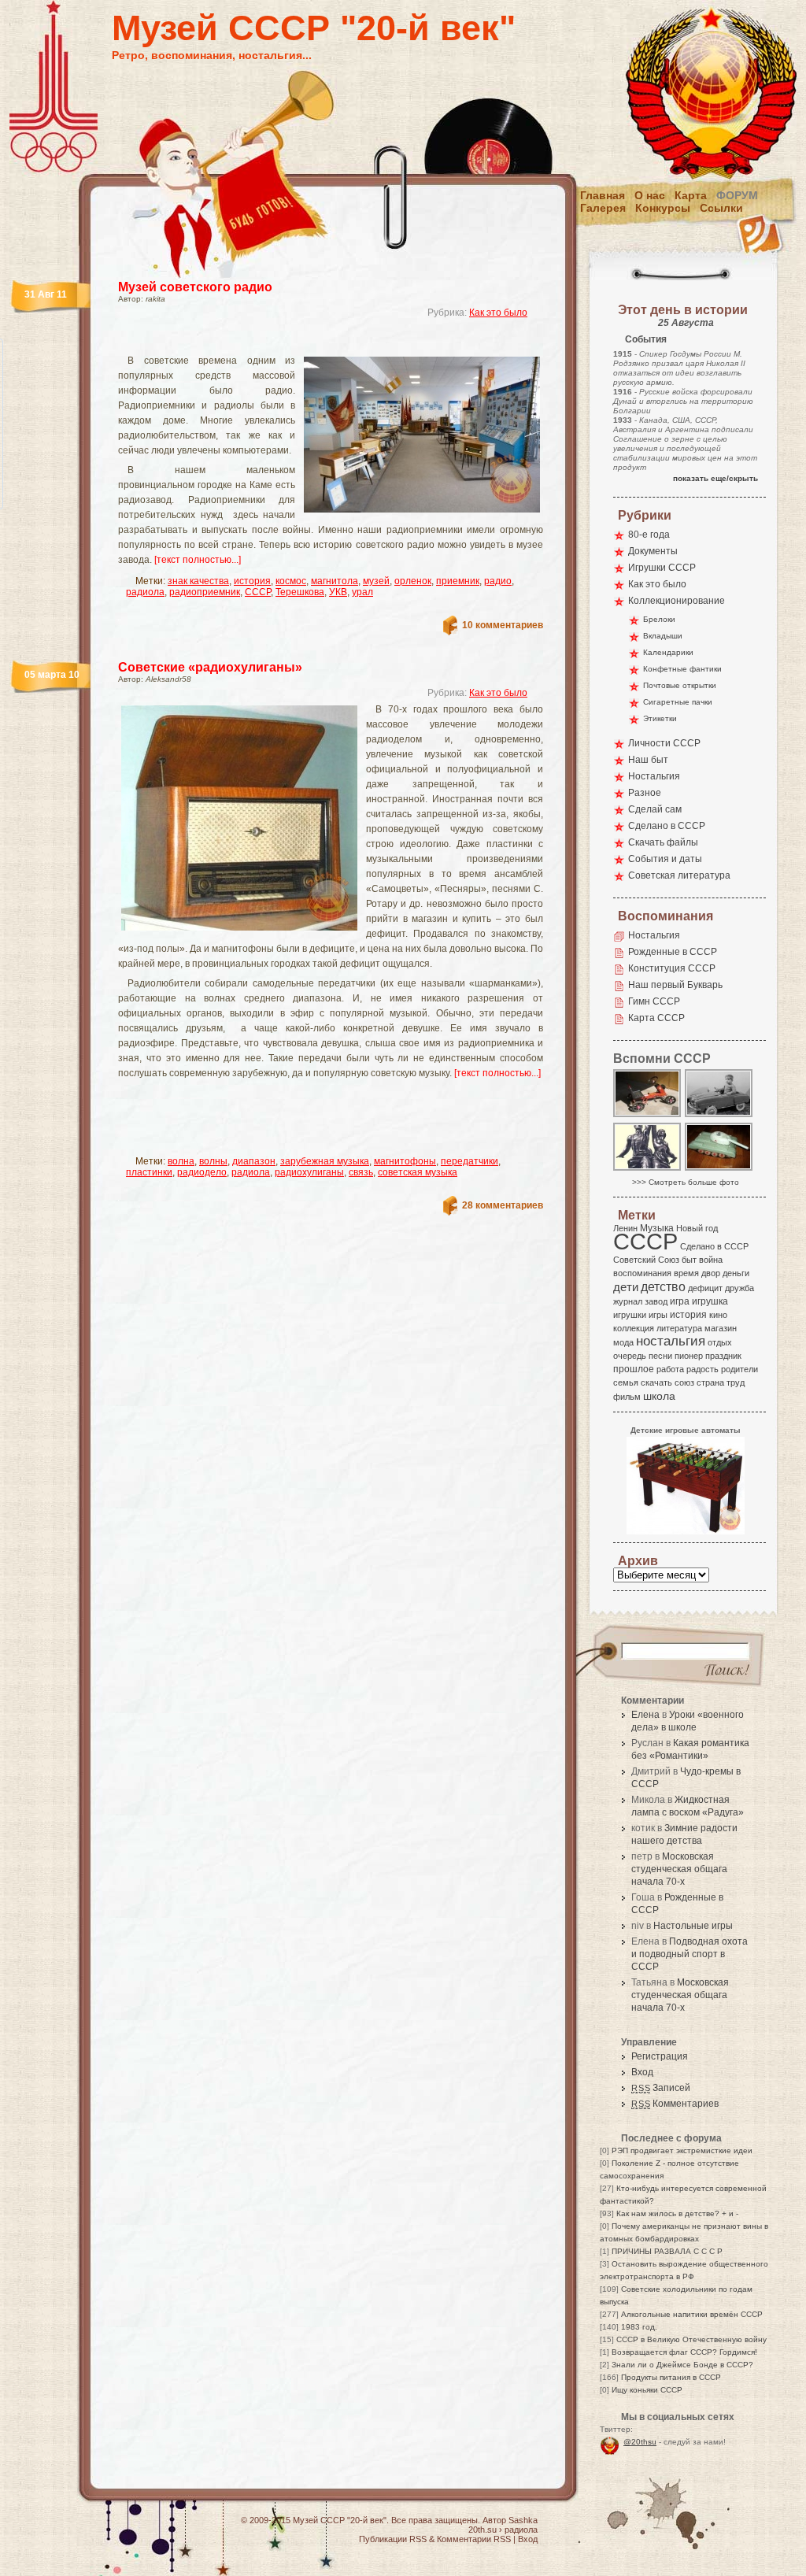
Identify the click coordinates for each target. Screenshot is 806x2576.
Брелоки (659, 619)
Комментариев (675, 2104)
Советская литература (679, 875)
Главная (603, 195)
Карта (691, 195)
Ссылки (721, 208)
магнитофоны (405, 1161)
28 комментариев (503, 1205)
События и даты (665, 859)
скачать (656, 1382)
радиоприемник (205, 592)
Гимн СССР (654, 1001)
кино (718, 1315)
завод (656, 1301)
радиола (145, 592)
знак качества (198, 581)
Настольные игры (693, 1926)
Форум (737, 195)
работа (670, 1369)
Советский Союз (646, 1260)
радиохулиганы (309, 1172)
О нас (650, 195)
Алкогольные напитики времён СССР (692, 2314)
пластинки (149, 1172)
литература (679, 1328)
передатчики (470, 1161)
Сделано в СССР (667, 826)
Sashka (523, 2520)
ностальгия (671, 1341)
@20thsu (640, 2442)
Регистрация (660, 2056)
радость (702, 1369)
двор (711, 1273)
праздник (723, 1356)
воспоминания (642, 1273)
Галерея (603, 208)
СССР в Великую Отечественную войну (691, 2339)
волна (181, 1161)
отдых (720, 1342)
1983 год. (639, 2327)
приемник (458, 581)
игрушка (710, 1301)
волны (213, 1161)
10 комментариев (503, 625)
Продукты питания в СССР (671, 2377)
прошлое (634, 1369)
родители (739, 1369)
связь (361, 1172)
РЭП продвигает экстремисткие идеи (682, 2150)
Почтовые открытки (680, 685)
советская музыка (418, 1172)
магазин (721, 1328)
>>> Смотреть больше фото (686, 1182)
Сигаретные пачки (678, 702)
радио (498, 581)
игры (658, 1315)
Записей (661, 2088)
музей (376, 581)
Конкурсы (663, 208)
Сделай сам (655, 809)
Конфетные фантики (682, 669)
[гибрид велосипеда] (648, 1116)
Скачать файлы (663, 842)
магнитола (335, 581)
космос (291, 581)
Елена (645, 1715)
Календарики (668, 652)
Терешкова (300, 592)
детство (663, 1286)
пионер (689, 1356)
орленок (413, 581)
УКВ (338, 592)
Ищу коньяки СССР (647, 2390)
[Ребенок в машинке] (719, 1116)
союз (684, 1382)
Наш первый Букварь (675, 985)
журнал (628, 1301)
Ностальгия (654, 776)
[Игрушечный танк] (719, 1170)
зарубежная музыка (325, 1161)
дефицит (705, 1288)
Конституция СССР (672, 968)
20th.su (482, 2530)
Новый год (697, 1228)
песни (660, 1356)
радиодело (202, 1172)
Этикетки (660, 718)
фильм (627, 1397)
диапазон (254, 1161)
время (686, 1273)
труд (736, 1382)
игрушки (630, 1315)
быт (689, 1260)
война (711, 1260)
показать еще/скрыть (715, 478)
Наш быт (648, 760)
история (252, 581)
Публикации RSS (393, 2539)
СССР (258, 592)
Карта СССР (656, 1018)
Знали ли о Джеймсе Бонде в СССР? (682, 2365)
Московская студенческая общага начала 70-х (679, 1869)
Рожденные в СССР (673, 952)
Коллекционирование (677, 601)
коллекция (634, 1328)
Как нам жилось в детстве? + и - (677, 2213)
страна (710, 1382)
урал (362, 592)
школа (659, 1396)
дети (626, 1287)
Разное (645, 793)
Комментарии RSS (474, 2539)
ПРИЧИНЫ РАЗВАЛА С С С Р (667, 2251)
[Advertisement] (312, 343)
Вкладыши (663, 636)
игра (680, 1301)
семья (626, 1382)
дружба (739, 1288)
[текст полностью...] (198, 560)
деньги (736, 1273)
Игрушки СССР (662, 568)
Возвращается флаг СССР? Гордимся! (684, 2352)
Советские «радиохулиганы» (210, 667)
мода (623, 1342)
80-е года (649, 535)
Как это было (498, 313)
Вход (642, 2072)
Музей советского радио (195, 287)
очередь (630, 1356)
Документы (653, 551)
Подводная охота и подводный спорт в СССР (690, 1954)
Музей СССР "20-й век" (314, 28)
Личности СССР (664, 743)
